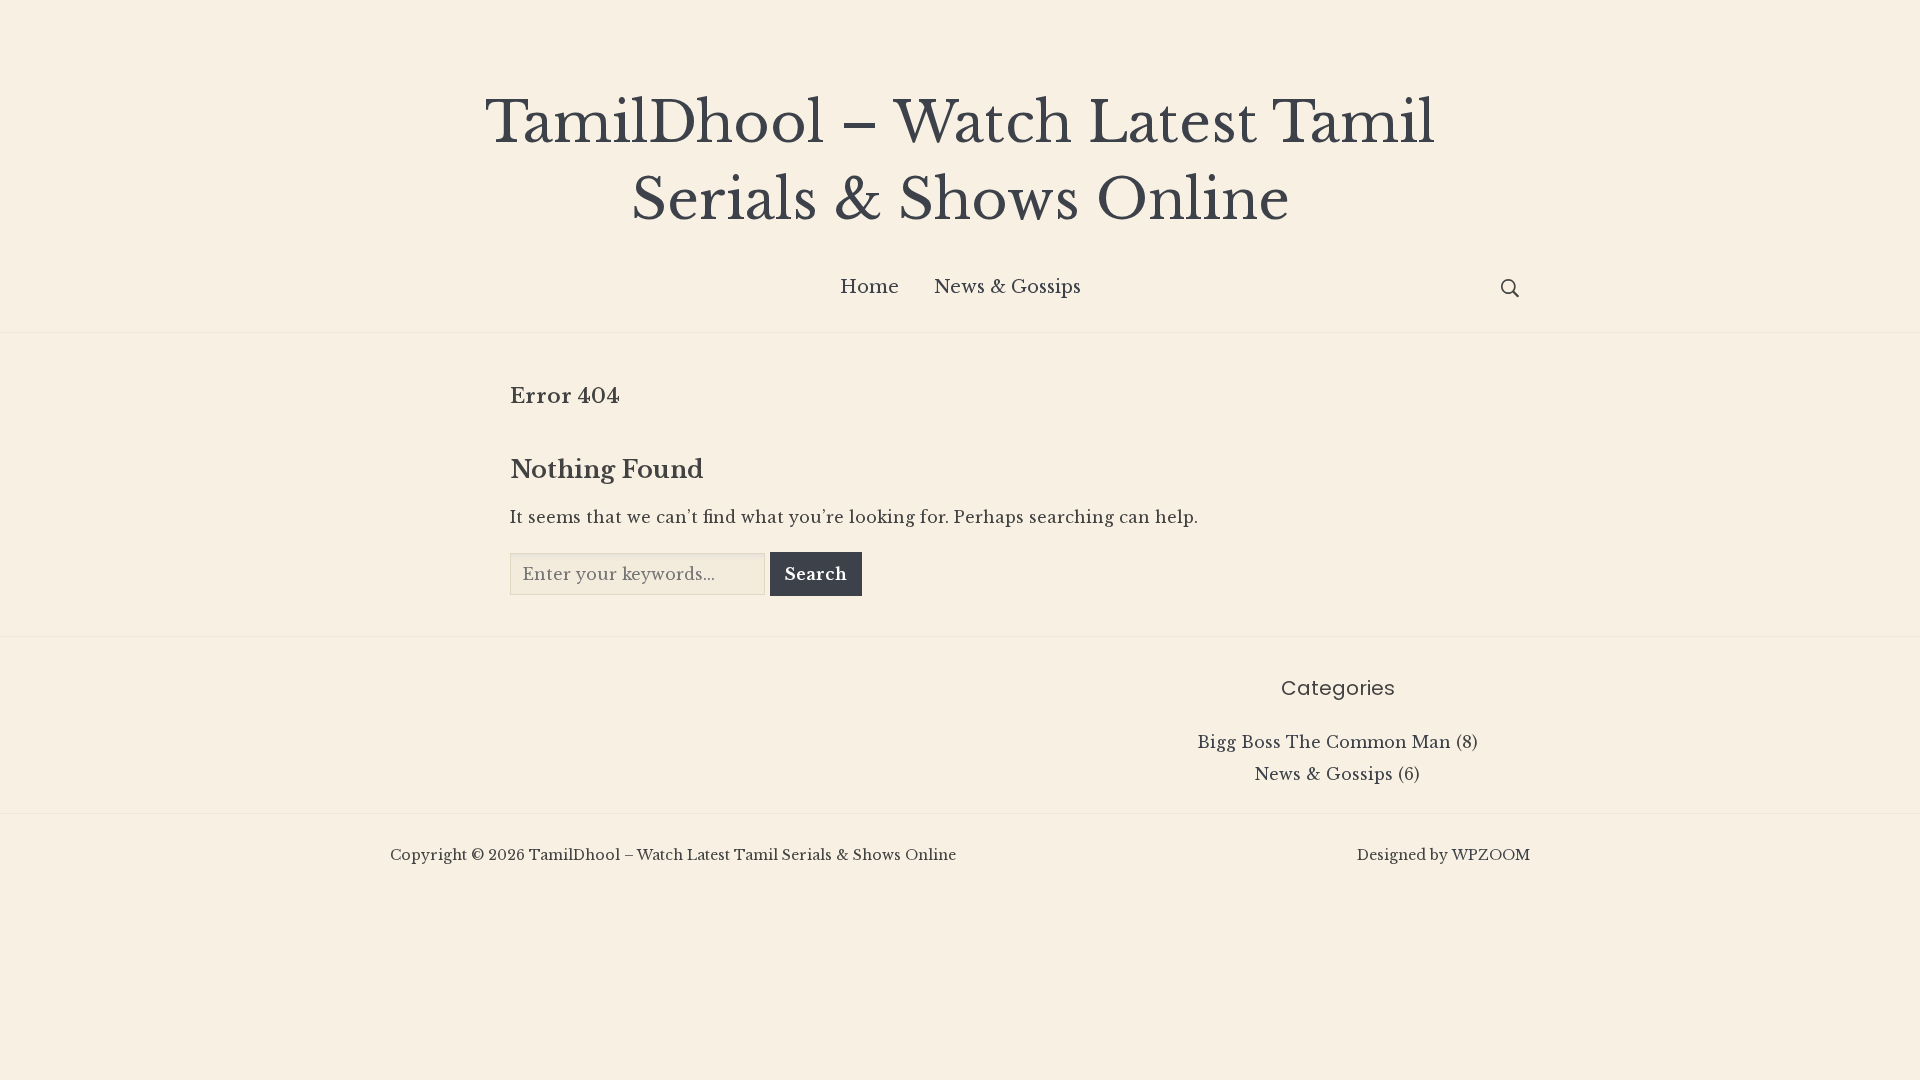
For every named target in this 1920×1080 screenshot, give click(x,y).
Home (869, 287)
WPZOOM (1491, 855)
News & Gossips (1007, 287)
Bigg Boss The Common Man (1324, 742)
